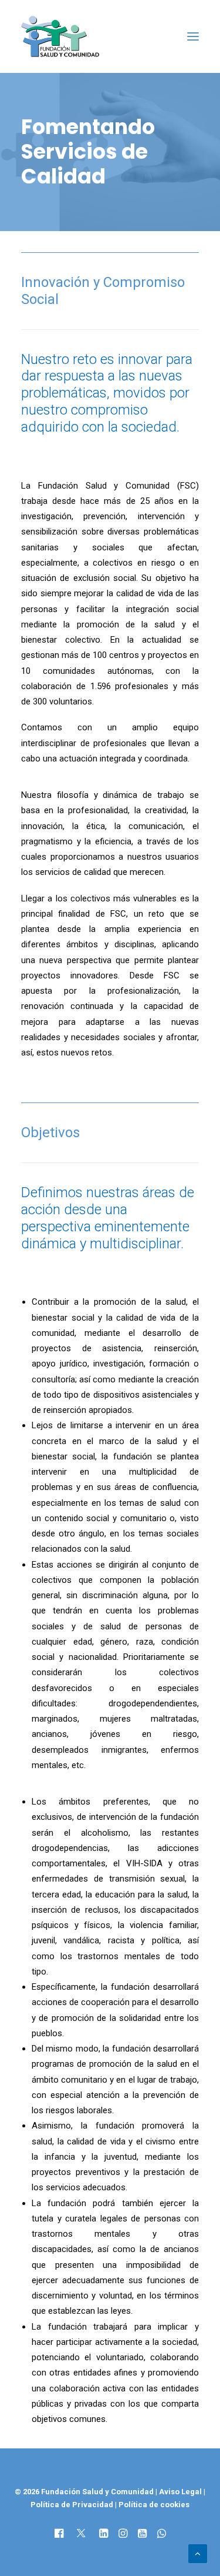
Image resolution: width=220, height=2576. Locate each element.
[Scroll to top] (198, 2553)
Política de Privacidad (73, 2505)
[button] (193, 36)
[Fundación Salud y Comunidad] (60, 36)
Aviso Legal (180, 2492)
